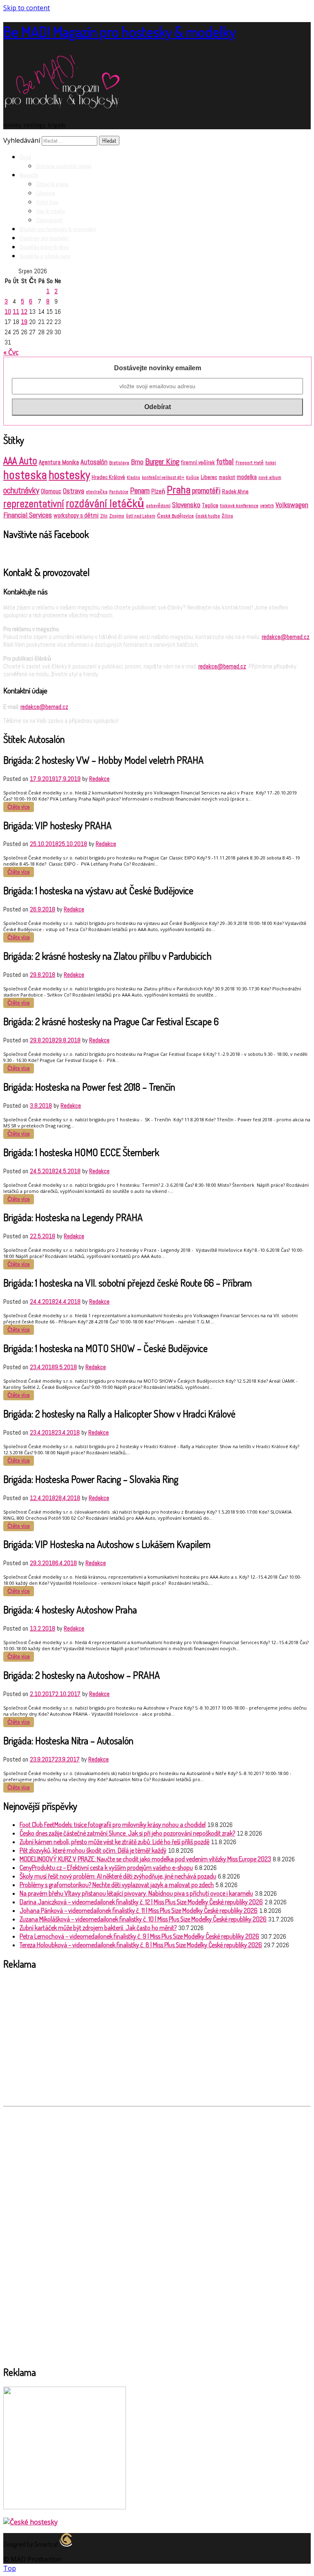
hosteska (25, 475)
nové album (270, 477)
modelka (247, 477)
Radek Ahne (235, 492)
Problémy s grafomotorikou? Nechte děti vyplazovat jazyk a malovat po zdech (117, 1885)
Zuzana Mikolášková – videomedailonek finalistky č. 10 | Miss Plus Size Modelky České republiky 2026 (143, 1919)
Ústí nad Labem (141, 516)
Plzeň (158, 491)
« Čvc (11, 352)
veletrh (267, 506)
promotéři (206, 491)
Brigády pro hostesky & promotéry (58, 229)
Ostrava (74, 491)
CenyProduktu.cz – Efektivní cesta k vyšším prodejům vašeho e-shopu (106, 1867)
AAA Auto (20, 461)
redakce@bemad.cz (286, 637)
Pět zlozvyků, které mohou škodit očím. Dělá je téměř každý (93, 1850)
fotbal (225, 462)
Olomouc (51, 491)
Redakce (99, 779)
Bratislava (119, 463)
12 (24, 312)
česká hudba (208, 516)
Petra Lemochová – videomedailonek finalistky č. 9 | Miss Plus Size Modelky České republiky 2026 (139, 1936)
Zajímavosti (49, 220)
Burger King (162, 461)
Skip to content (27, 8)
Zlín (104, 516)
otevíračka (97, 492)
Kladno (133, 478)
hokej (271, 463)
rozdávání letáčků (105, 504)
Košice (193, 478)
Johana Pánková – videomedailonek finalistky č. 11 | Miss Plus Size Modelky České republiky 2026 (139, 1910)
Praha (179, 490)
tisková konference (239, 506)
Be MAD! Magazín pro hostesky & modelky (119, 31)
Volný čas (47, 202)
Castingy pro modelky (44, 238)
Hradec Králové (108, 477)
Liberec (209, 477)
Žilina (227, 516)
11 (16, 312)
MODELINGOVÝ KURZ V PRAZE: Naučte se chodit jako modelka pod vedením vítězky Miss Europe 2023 (145, 1859)
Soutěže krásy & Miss (44, 247)
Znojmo (117, 516)
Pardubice (119, 492)
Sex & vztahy (50, 211)
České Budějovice (175, 516)
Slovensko (186, 505)
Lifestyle (46, 193)
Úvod (25, 157)
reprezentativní (34, 504)
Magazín (29, 175)
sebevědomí (158, 506)
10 (8, 312)
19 (24, 322)
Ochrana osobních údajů (64, 166)
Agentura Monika (59, 462)
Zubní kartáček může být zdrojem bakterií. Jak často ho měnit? (98, 1928)
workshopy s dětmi (76, 515)
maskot (227, 477)
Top (10, 2568)
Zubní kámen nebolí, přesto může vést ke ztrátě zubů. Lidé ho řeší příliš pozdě (114, 1842)
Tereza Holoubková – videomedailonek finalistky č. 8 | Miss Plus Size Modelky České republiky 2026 (141, 1945)
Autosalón (94, 462)
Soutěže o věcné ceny (45, 256)
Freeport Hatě (250, 463)
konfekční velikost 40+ (163, 478)
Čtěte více (19, 807)
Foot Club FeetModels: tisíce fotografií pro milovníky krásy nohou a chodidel (113, 1825)
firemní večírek (198, 462)
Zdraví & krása (52, 184)
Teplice (210, 505)
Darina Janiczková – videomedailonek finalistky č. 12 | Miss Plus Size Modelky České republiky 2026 (141, 1902)
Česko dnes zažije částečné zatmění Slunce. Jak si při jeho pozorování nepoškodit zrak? (127, 1833)
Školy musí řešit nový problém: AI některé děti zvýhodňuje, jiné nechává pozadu (118, 1876)
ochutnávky (21, 490)
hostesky (69, 475)
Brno (137, 462)
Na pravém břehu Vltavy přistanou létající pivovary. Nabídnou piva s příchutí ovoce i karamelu (136, 1893)
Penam (140, 491)
